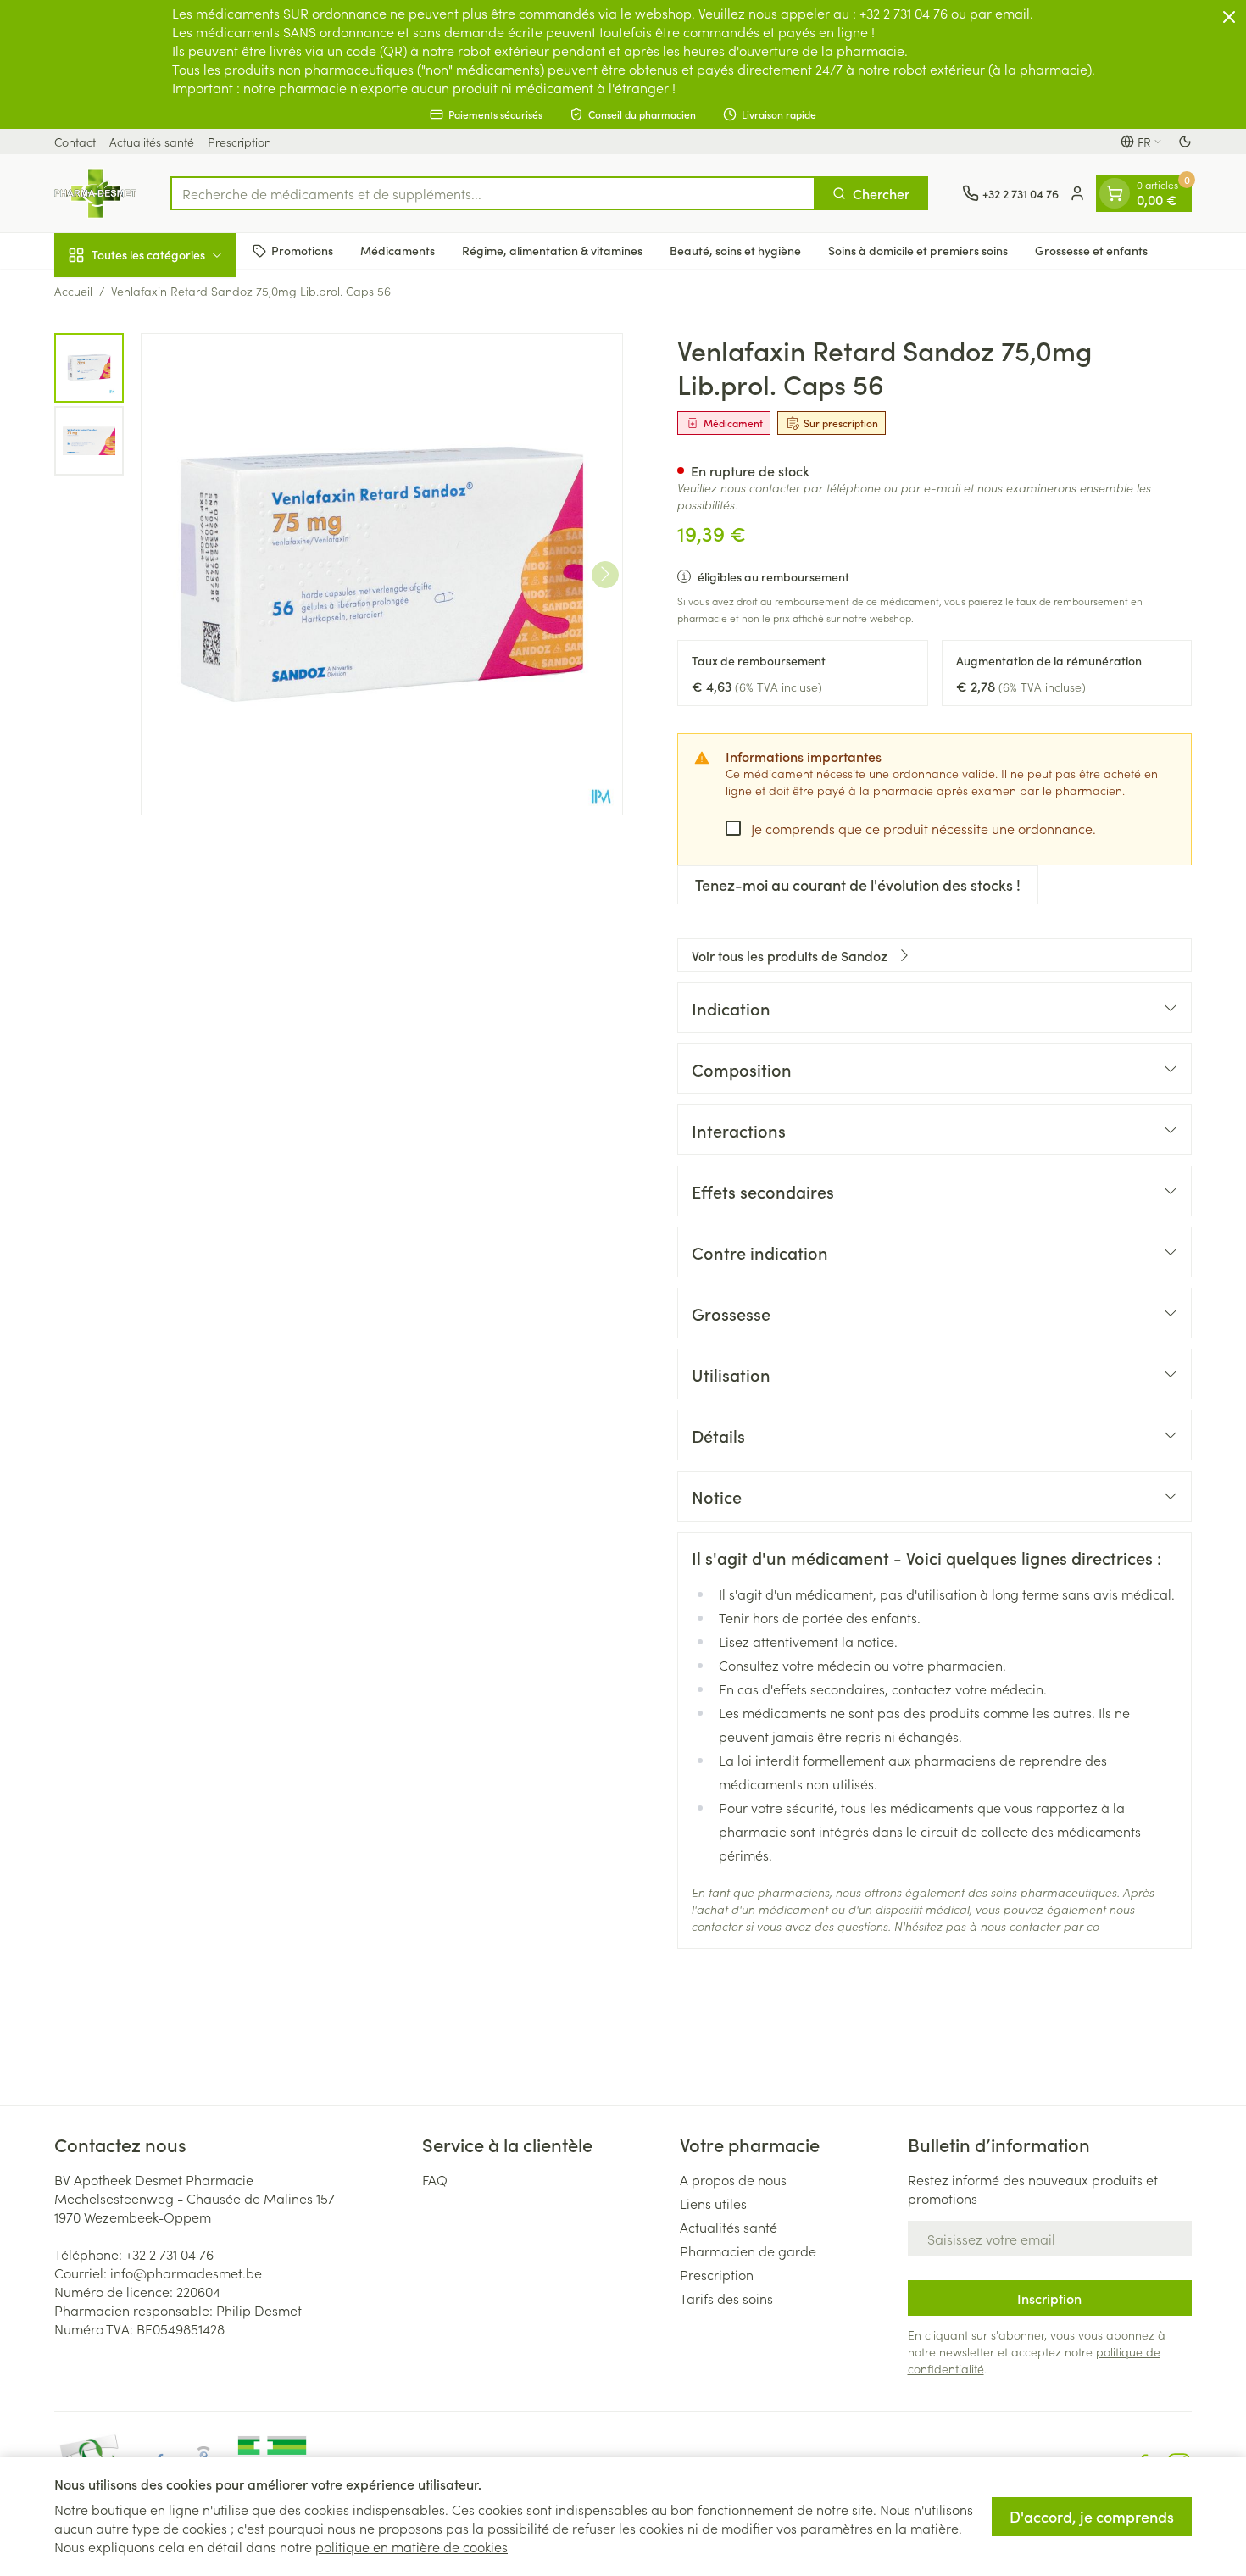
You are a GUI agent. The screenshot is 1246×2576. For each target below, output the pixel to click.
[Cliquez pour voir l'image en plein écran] (382, 574)
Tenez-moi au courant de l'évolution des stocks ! (858, 885)
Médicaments (398, 250)
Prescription (239, 142)
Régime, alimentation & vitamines (552, 250)
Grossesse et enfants (1091, 250)
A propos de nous (733, 2179)
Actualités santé (152, 142)
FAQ (435, 2179)
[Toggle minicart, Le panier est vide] (1115, 193)
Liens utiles (713, 2203)
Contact (75, 142)
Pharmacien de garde (748, 2251)
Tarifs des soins (726, 2298)
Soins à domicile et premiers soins (918, 250)
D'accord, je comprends (1092, 2516)
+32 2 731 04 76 (170, 2254)
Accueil (73, 291)
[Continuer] (605, 574)
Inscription (1049, 2298)
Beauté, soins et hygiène (735, 250)
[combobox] (493, 193)
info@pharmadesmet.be (186, 2273)
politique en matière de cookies (412, 2546)
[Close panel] (1229, 17)
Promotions (302, 250)
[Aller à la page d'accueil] (95, 193)
